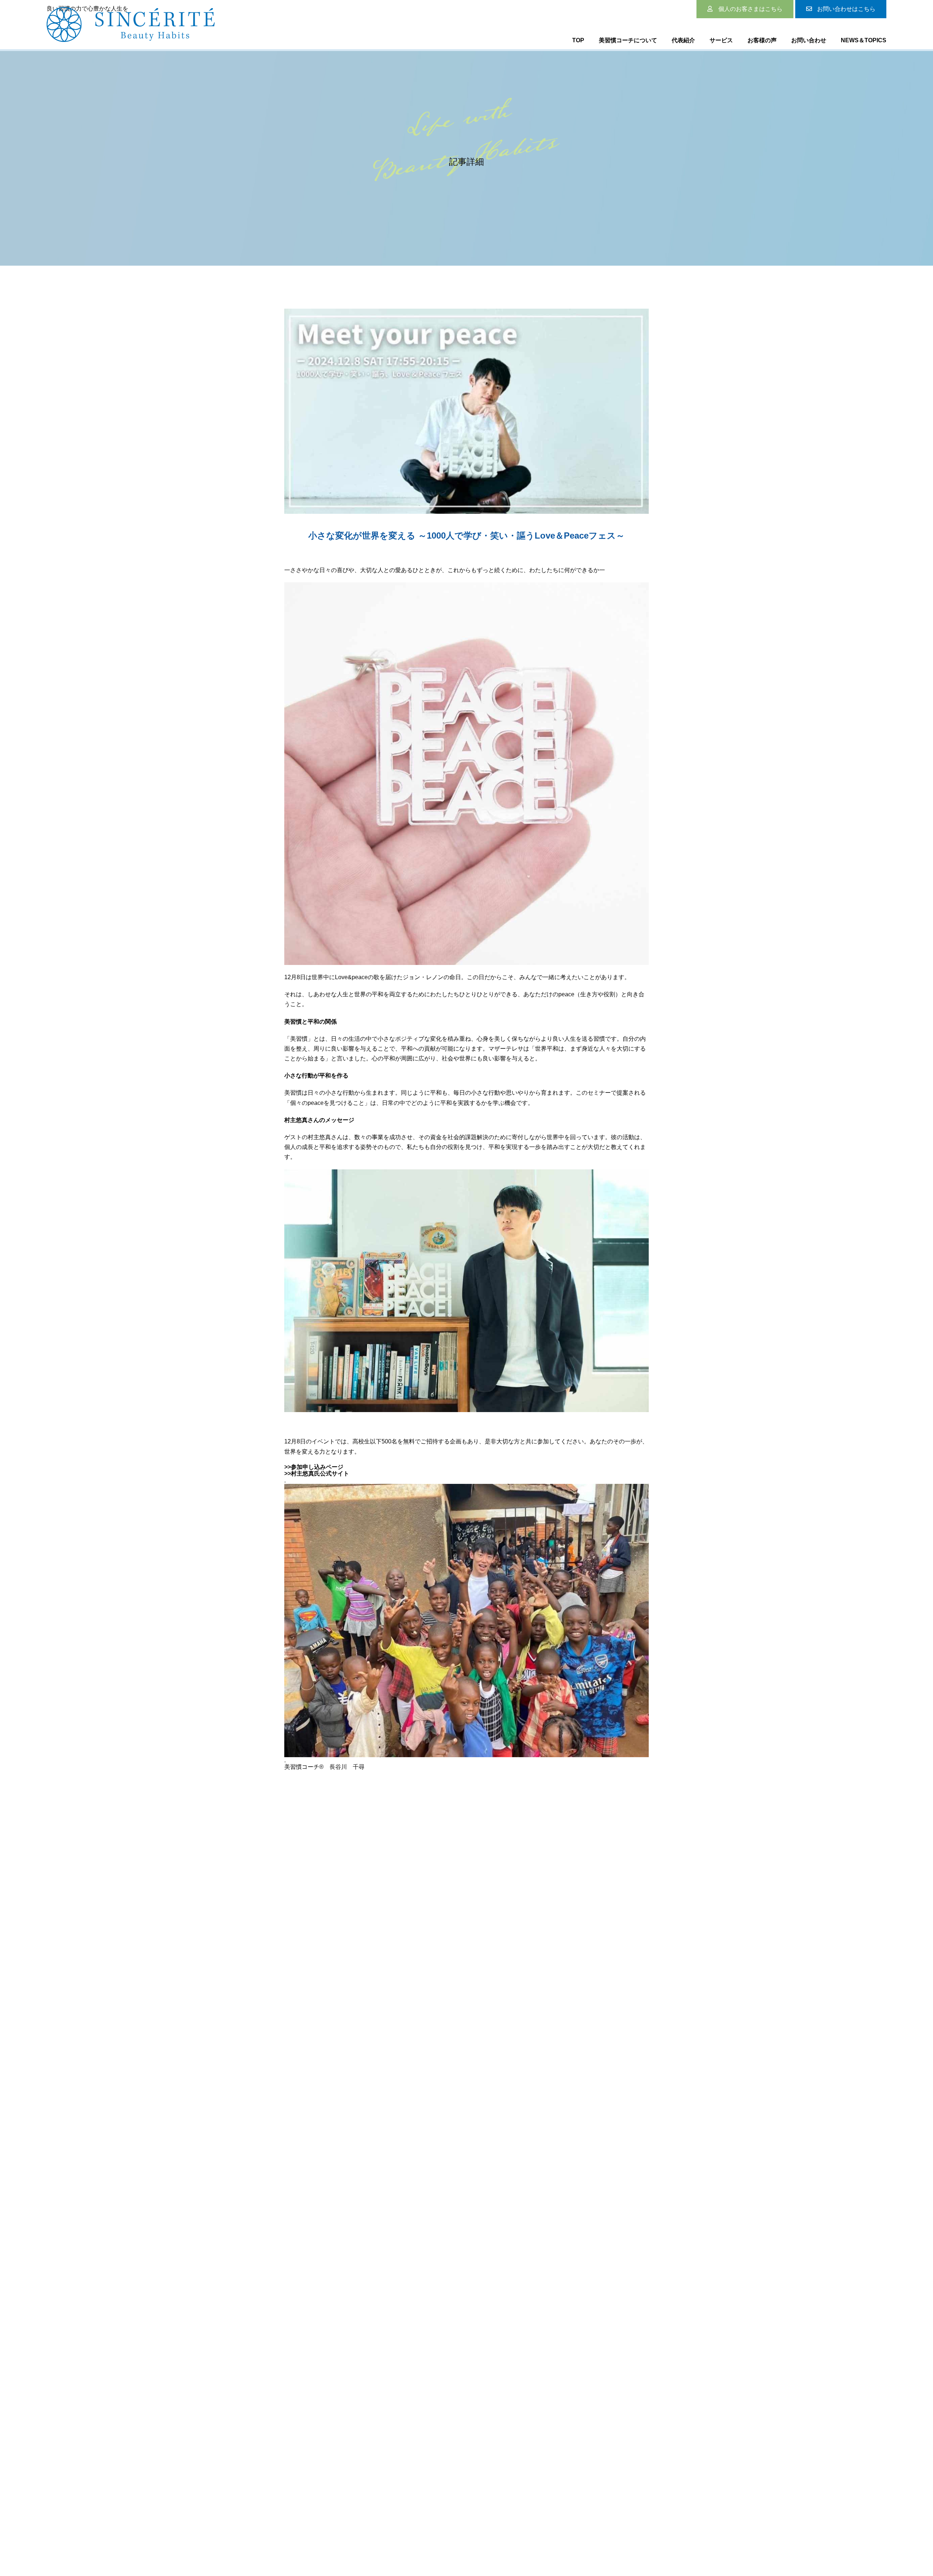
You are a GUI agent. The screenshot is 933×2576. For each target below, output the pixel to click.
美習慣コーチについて (628, 40)
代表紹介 (683, 40)
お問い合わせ (809, 40)
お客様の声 (762, 40)
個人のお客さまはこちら (750, 9)
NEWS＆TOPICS (864, 40)
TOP (578, 40)
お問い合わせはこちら (846, 9)
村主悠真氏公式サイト (320, 1473)
